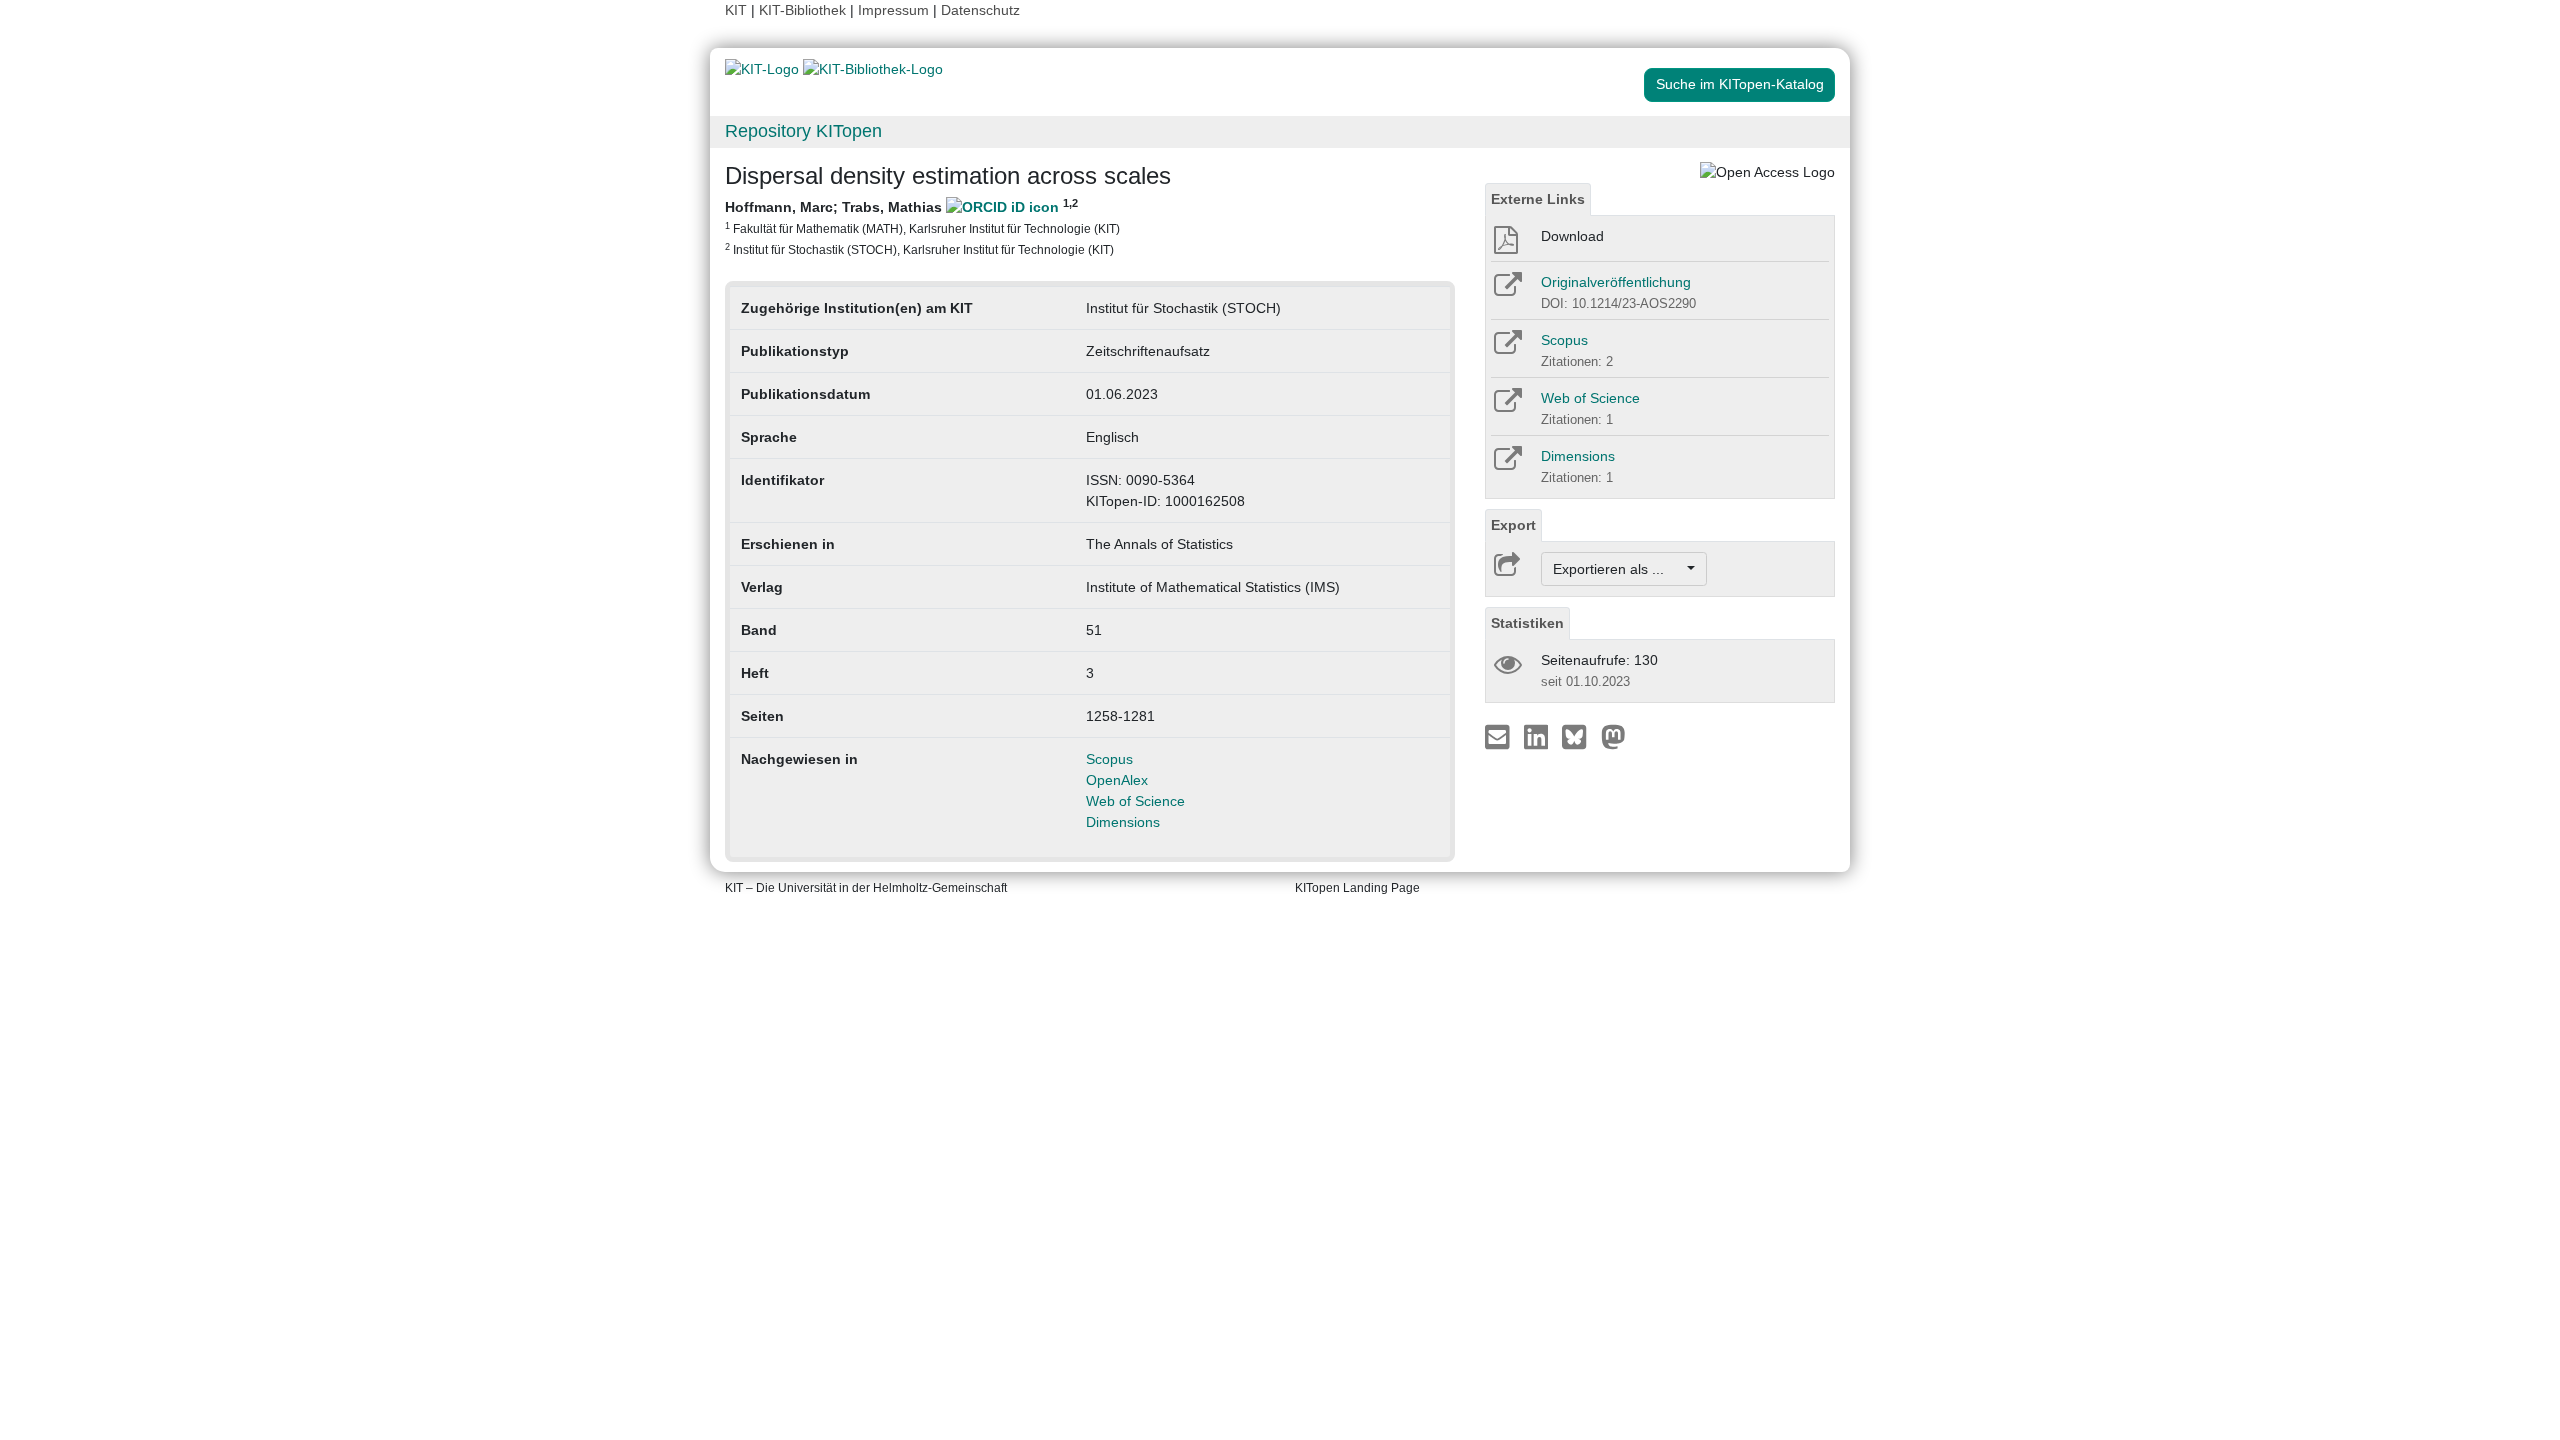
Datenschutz (980, 10)
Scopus (1109, 759)
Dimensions (1123, 822)
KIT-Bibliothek (804, 10)
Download (1572, 236)
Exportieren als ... (1618, 569)
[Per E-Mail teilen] (1499, 736)
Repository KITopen (803, 131)
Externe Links (1538, 199)
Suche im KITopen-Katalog (1740, 84)
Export (1513, 525)
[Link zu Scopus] (1506, 349)
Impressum (893, 10)
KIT (736, 10)
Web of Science (1135, 801)
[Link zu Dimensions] (1506, 465)
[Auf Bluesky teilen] (1579, 736)
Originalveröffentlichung (1616, 282)
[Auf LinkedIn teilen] (1538, 736)
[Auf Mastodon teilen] (1613, 736)
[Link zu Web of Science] (1506, 407)
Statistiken (1527, 623)
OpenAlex (1117, 780)
